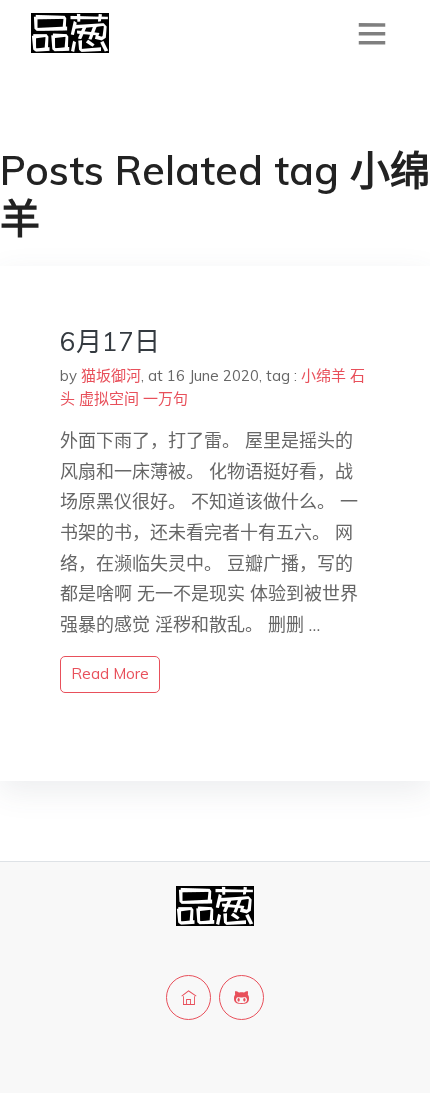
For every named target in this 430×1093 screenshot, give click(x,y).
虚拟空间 (109, 398)
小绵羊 (323, 375)
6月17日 (110, 341)
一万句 (165, 398)
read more (110, 673)
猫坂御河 (111, 375)
